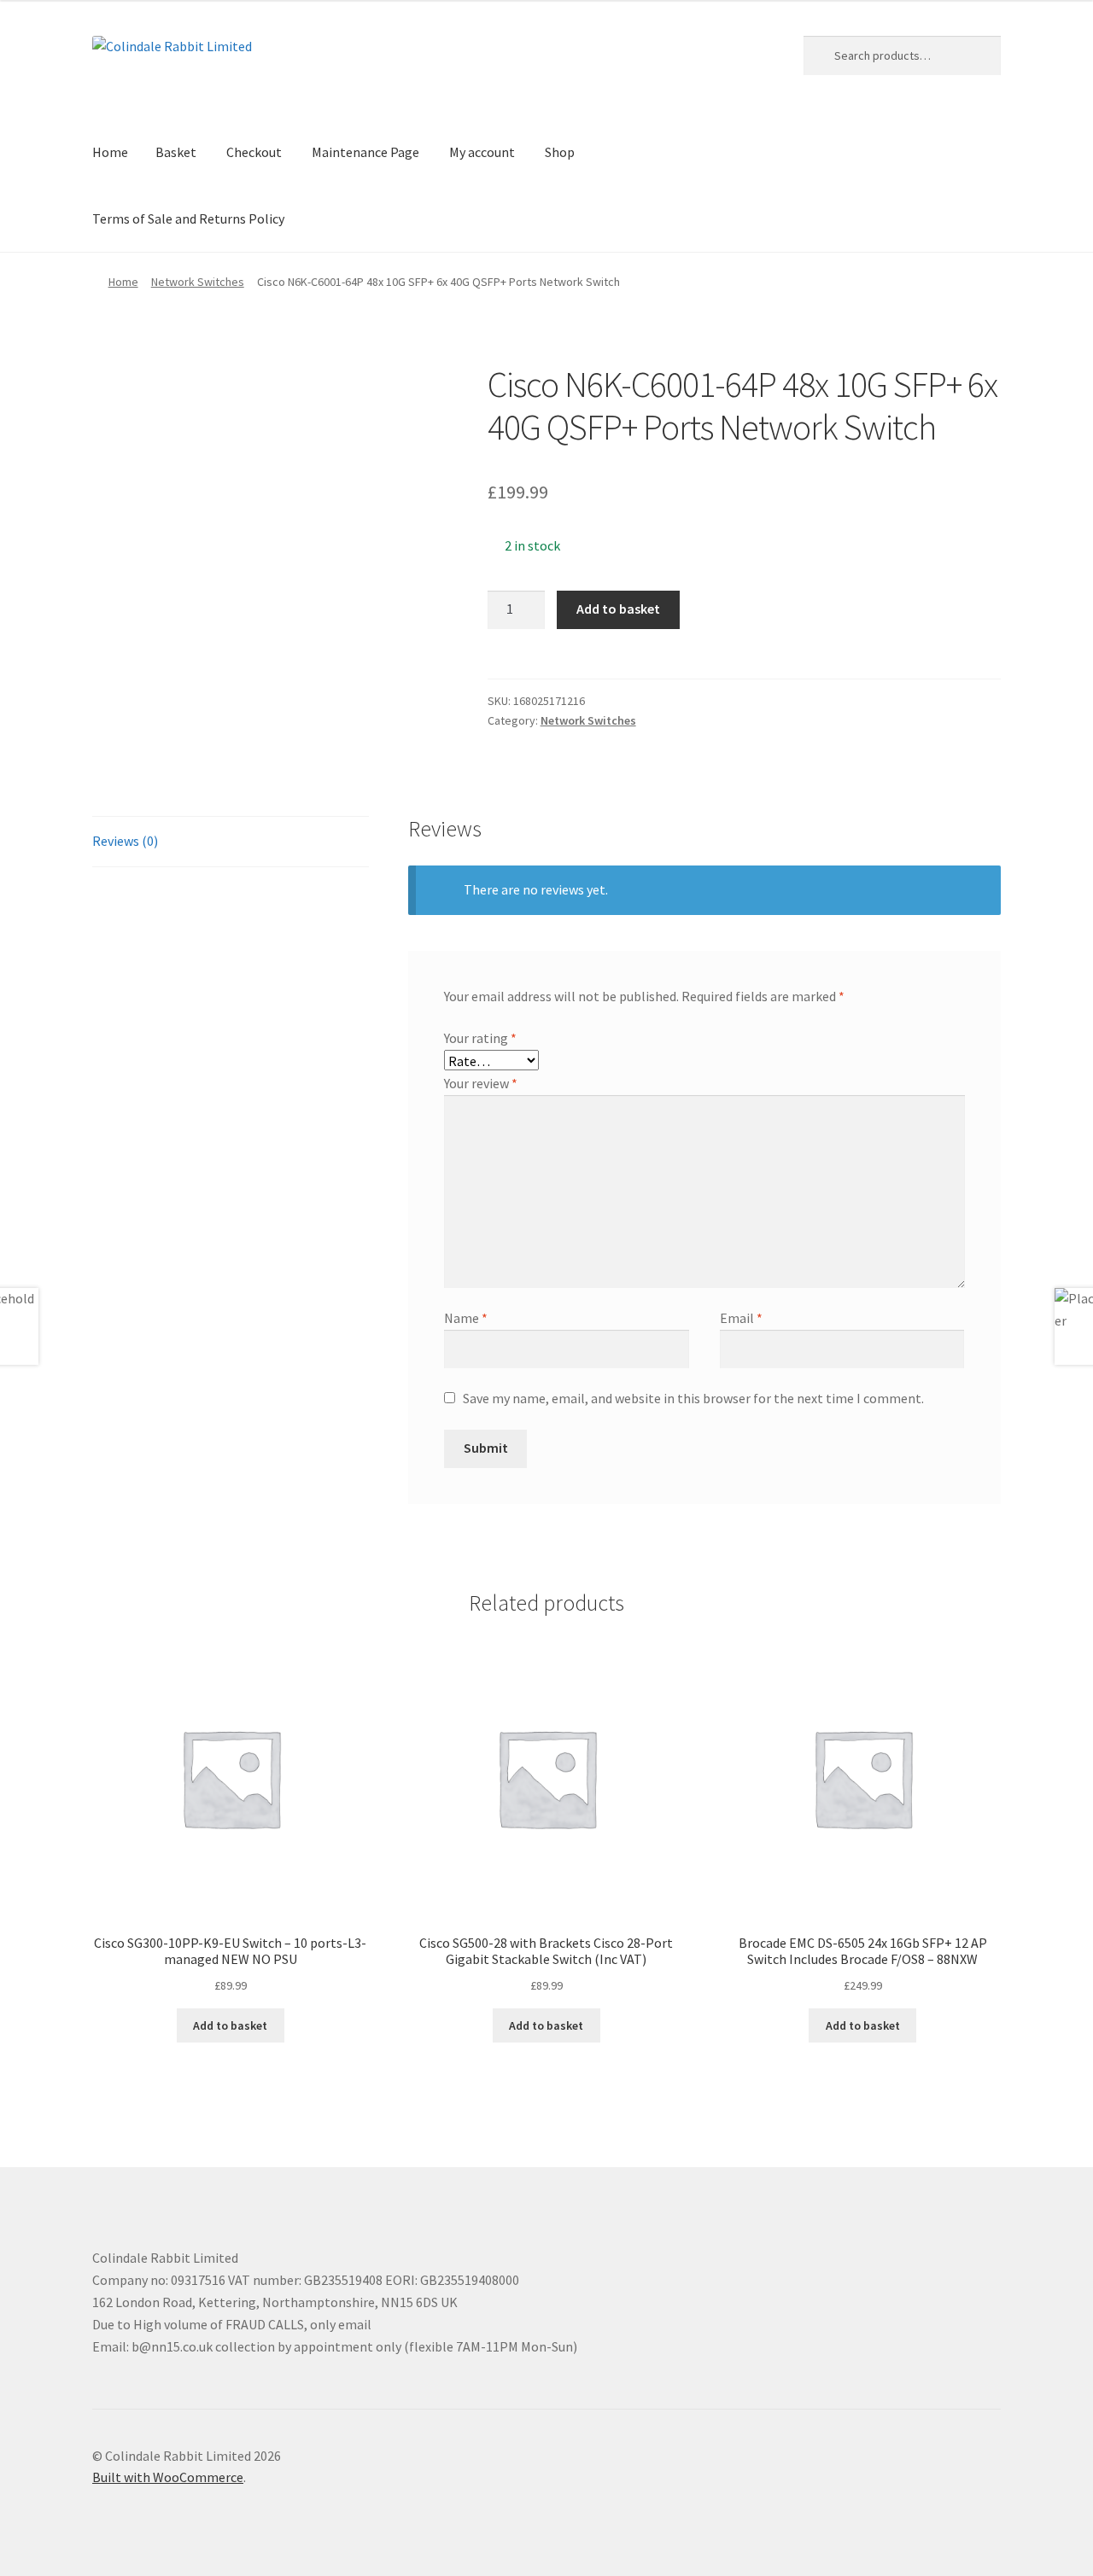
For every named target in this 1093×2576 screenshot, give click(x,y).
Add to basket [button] (230, 2025)
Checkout (254, 152)
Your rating (480, 1038)
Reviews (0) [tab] (125, 841)
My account (482, 152)
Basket (176, 152)
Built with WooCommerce (168, 2477)
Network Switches (198, 282)
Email (741, 1318)
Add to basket (618, 609)
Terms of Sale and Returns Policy (188, 219)
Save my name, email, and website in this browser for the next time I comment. (693, 1398)
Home (110, 152)
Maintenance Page (365, 152)
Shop (560, 152)
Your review (481, 1083)
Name (466, 1318)
